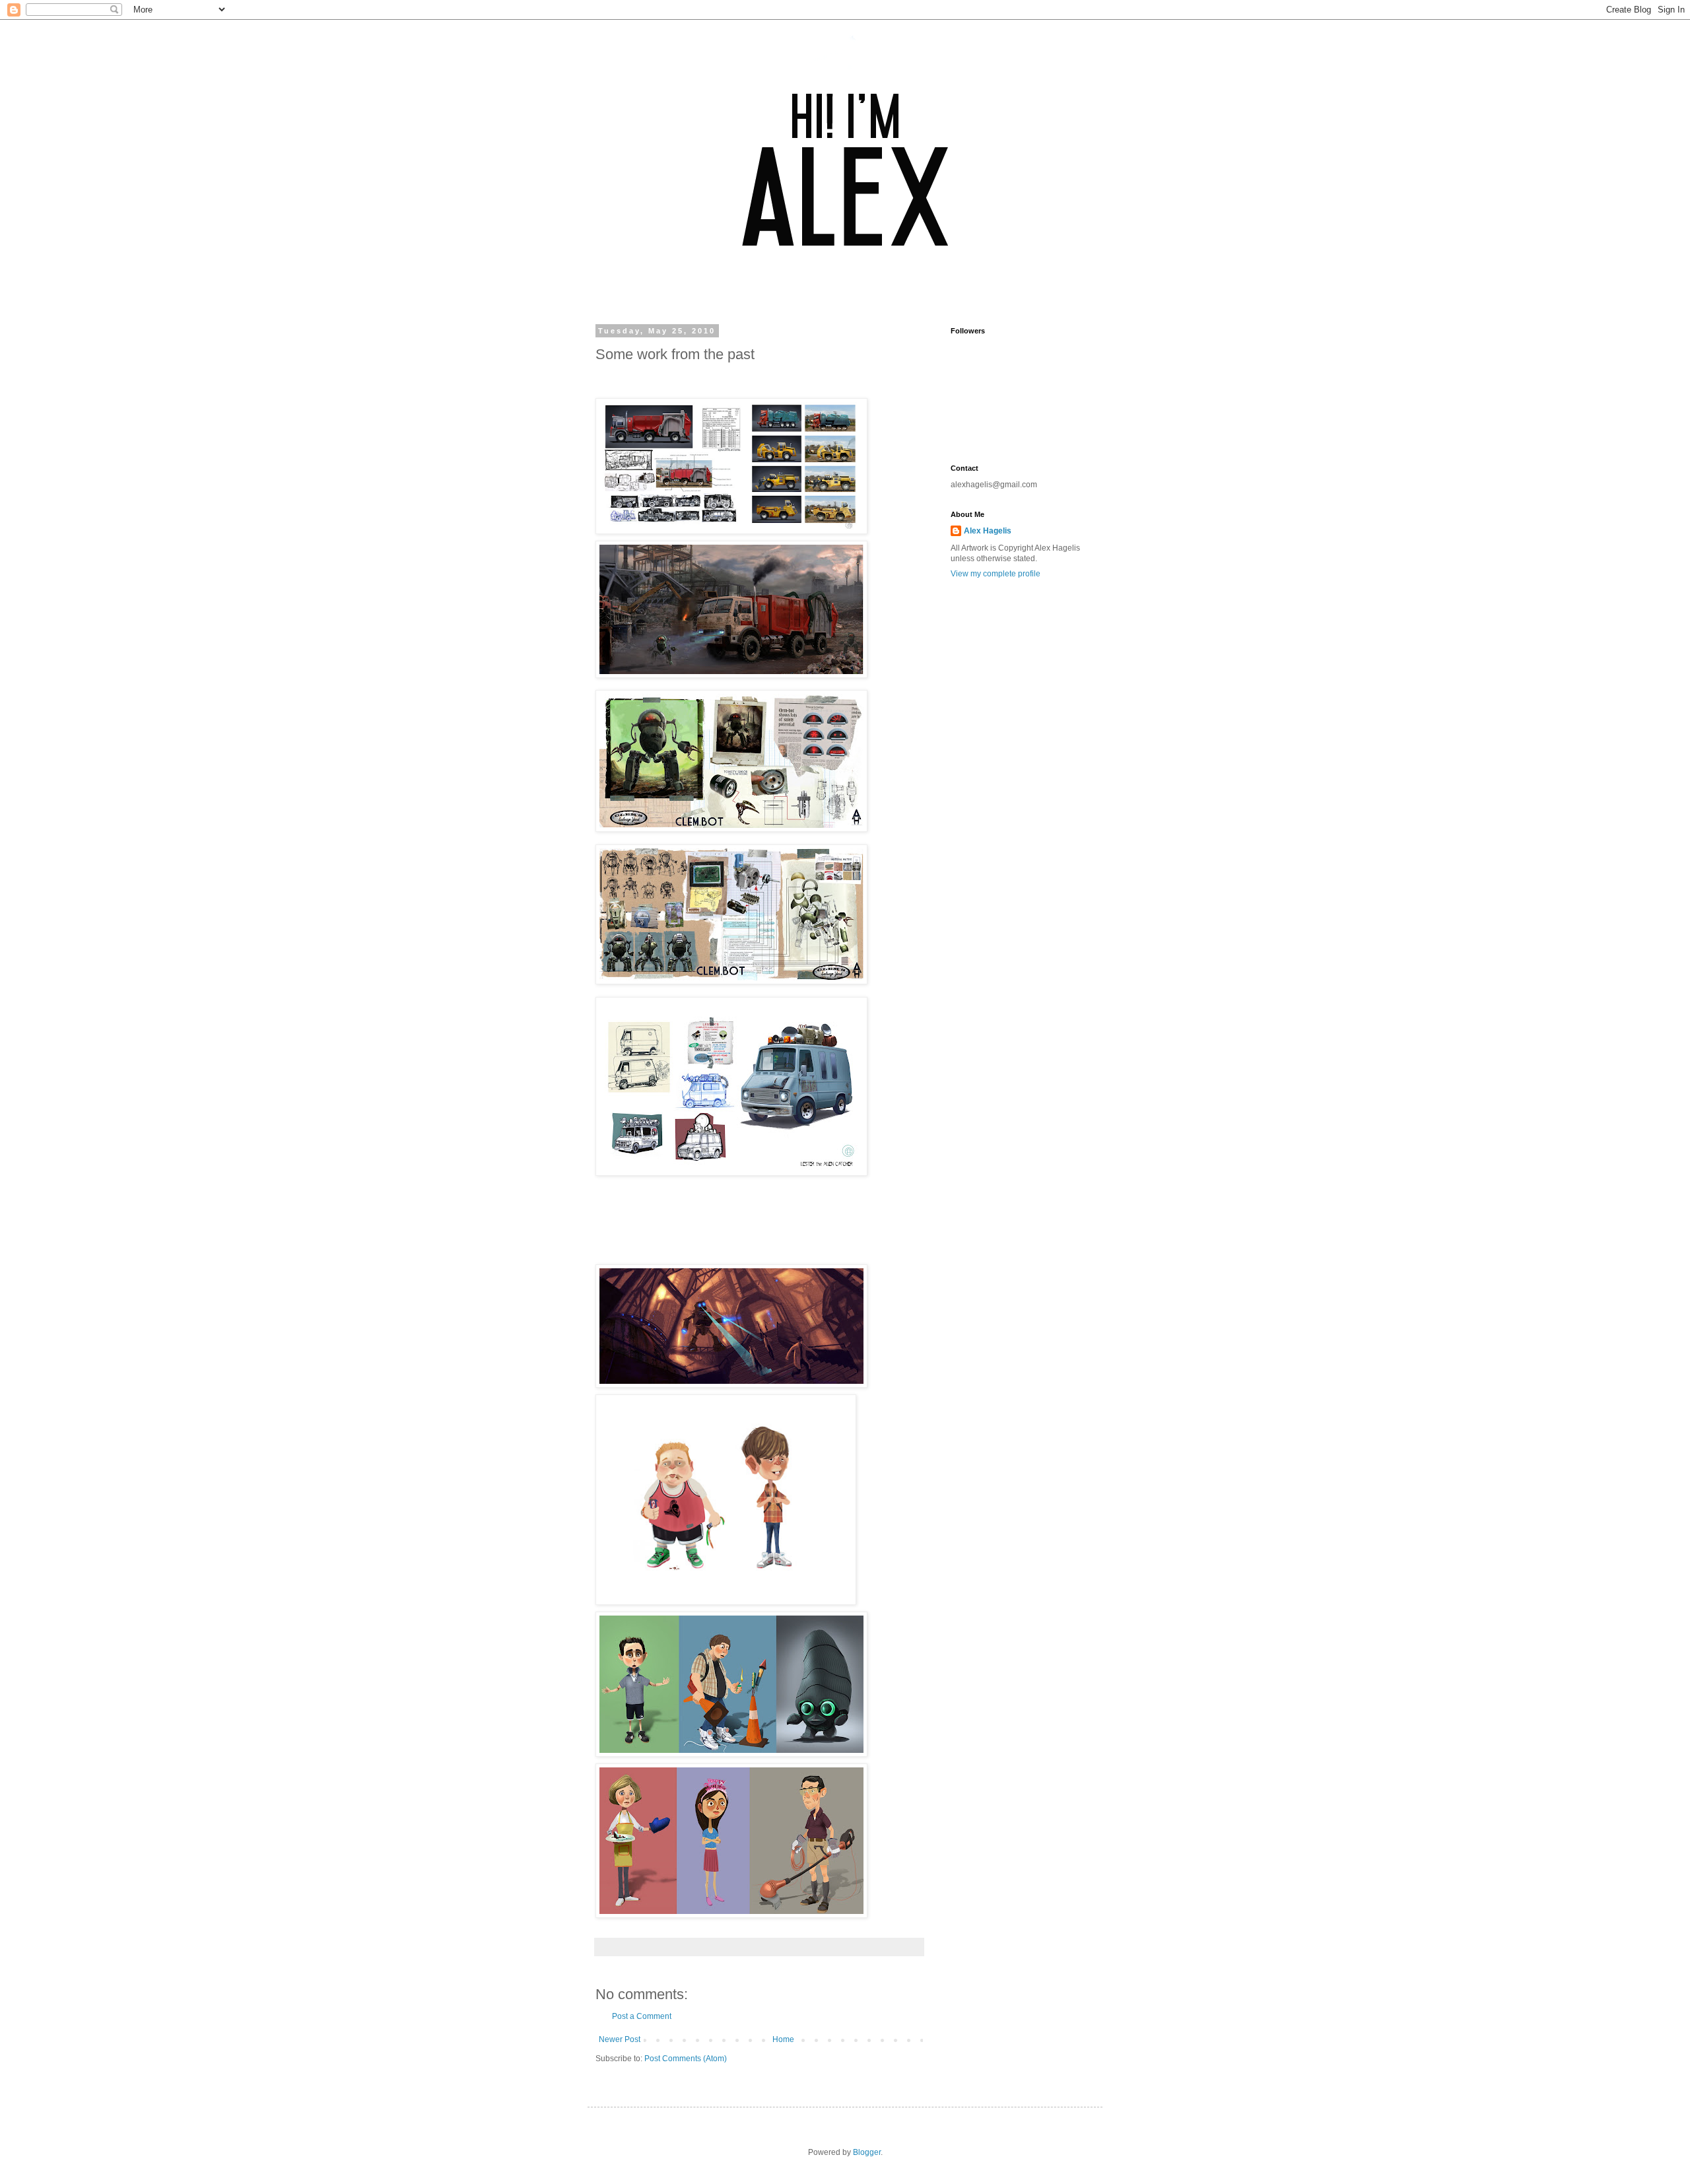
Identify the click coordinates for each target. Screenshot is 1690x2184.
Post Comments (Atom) (686, 2059)
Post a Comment (642, 2016)
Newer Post (620, 2039)
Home (783, 2039)
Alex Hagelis (988, 531)
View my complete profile (996, 574)
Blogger (867, 2152)
